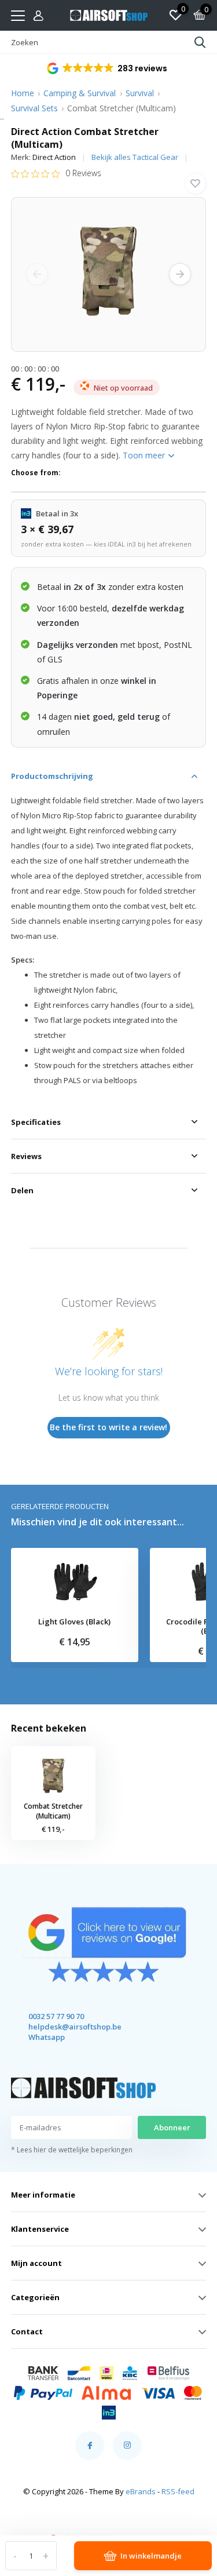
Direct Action (54, 157)
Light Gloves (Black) (74, 1622)
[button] (108, 68)
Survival (140, 93)
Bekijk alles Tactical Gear (135, 157)
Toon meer (145, 455)
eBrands (141, 2491)
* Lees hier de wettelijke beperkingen (72, 2150)
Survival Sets (34, 108)
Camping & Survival (80, 93)
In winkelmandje (151, 2556)
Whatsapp (47, 2037)
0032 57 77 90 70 (56, 2016)
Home (23, 93)
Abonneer (172, 2127)
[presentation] (37, 274)
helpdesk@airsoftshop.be (65, 2027)
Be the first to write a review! (108, 1427)
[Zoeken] (200, 42)
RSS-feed (178, 2491)
